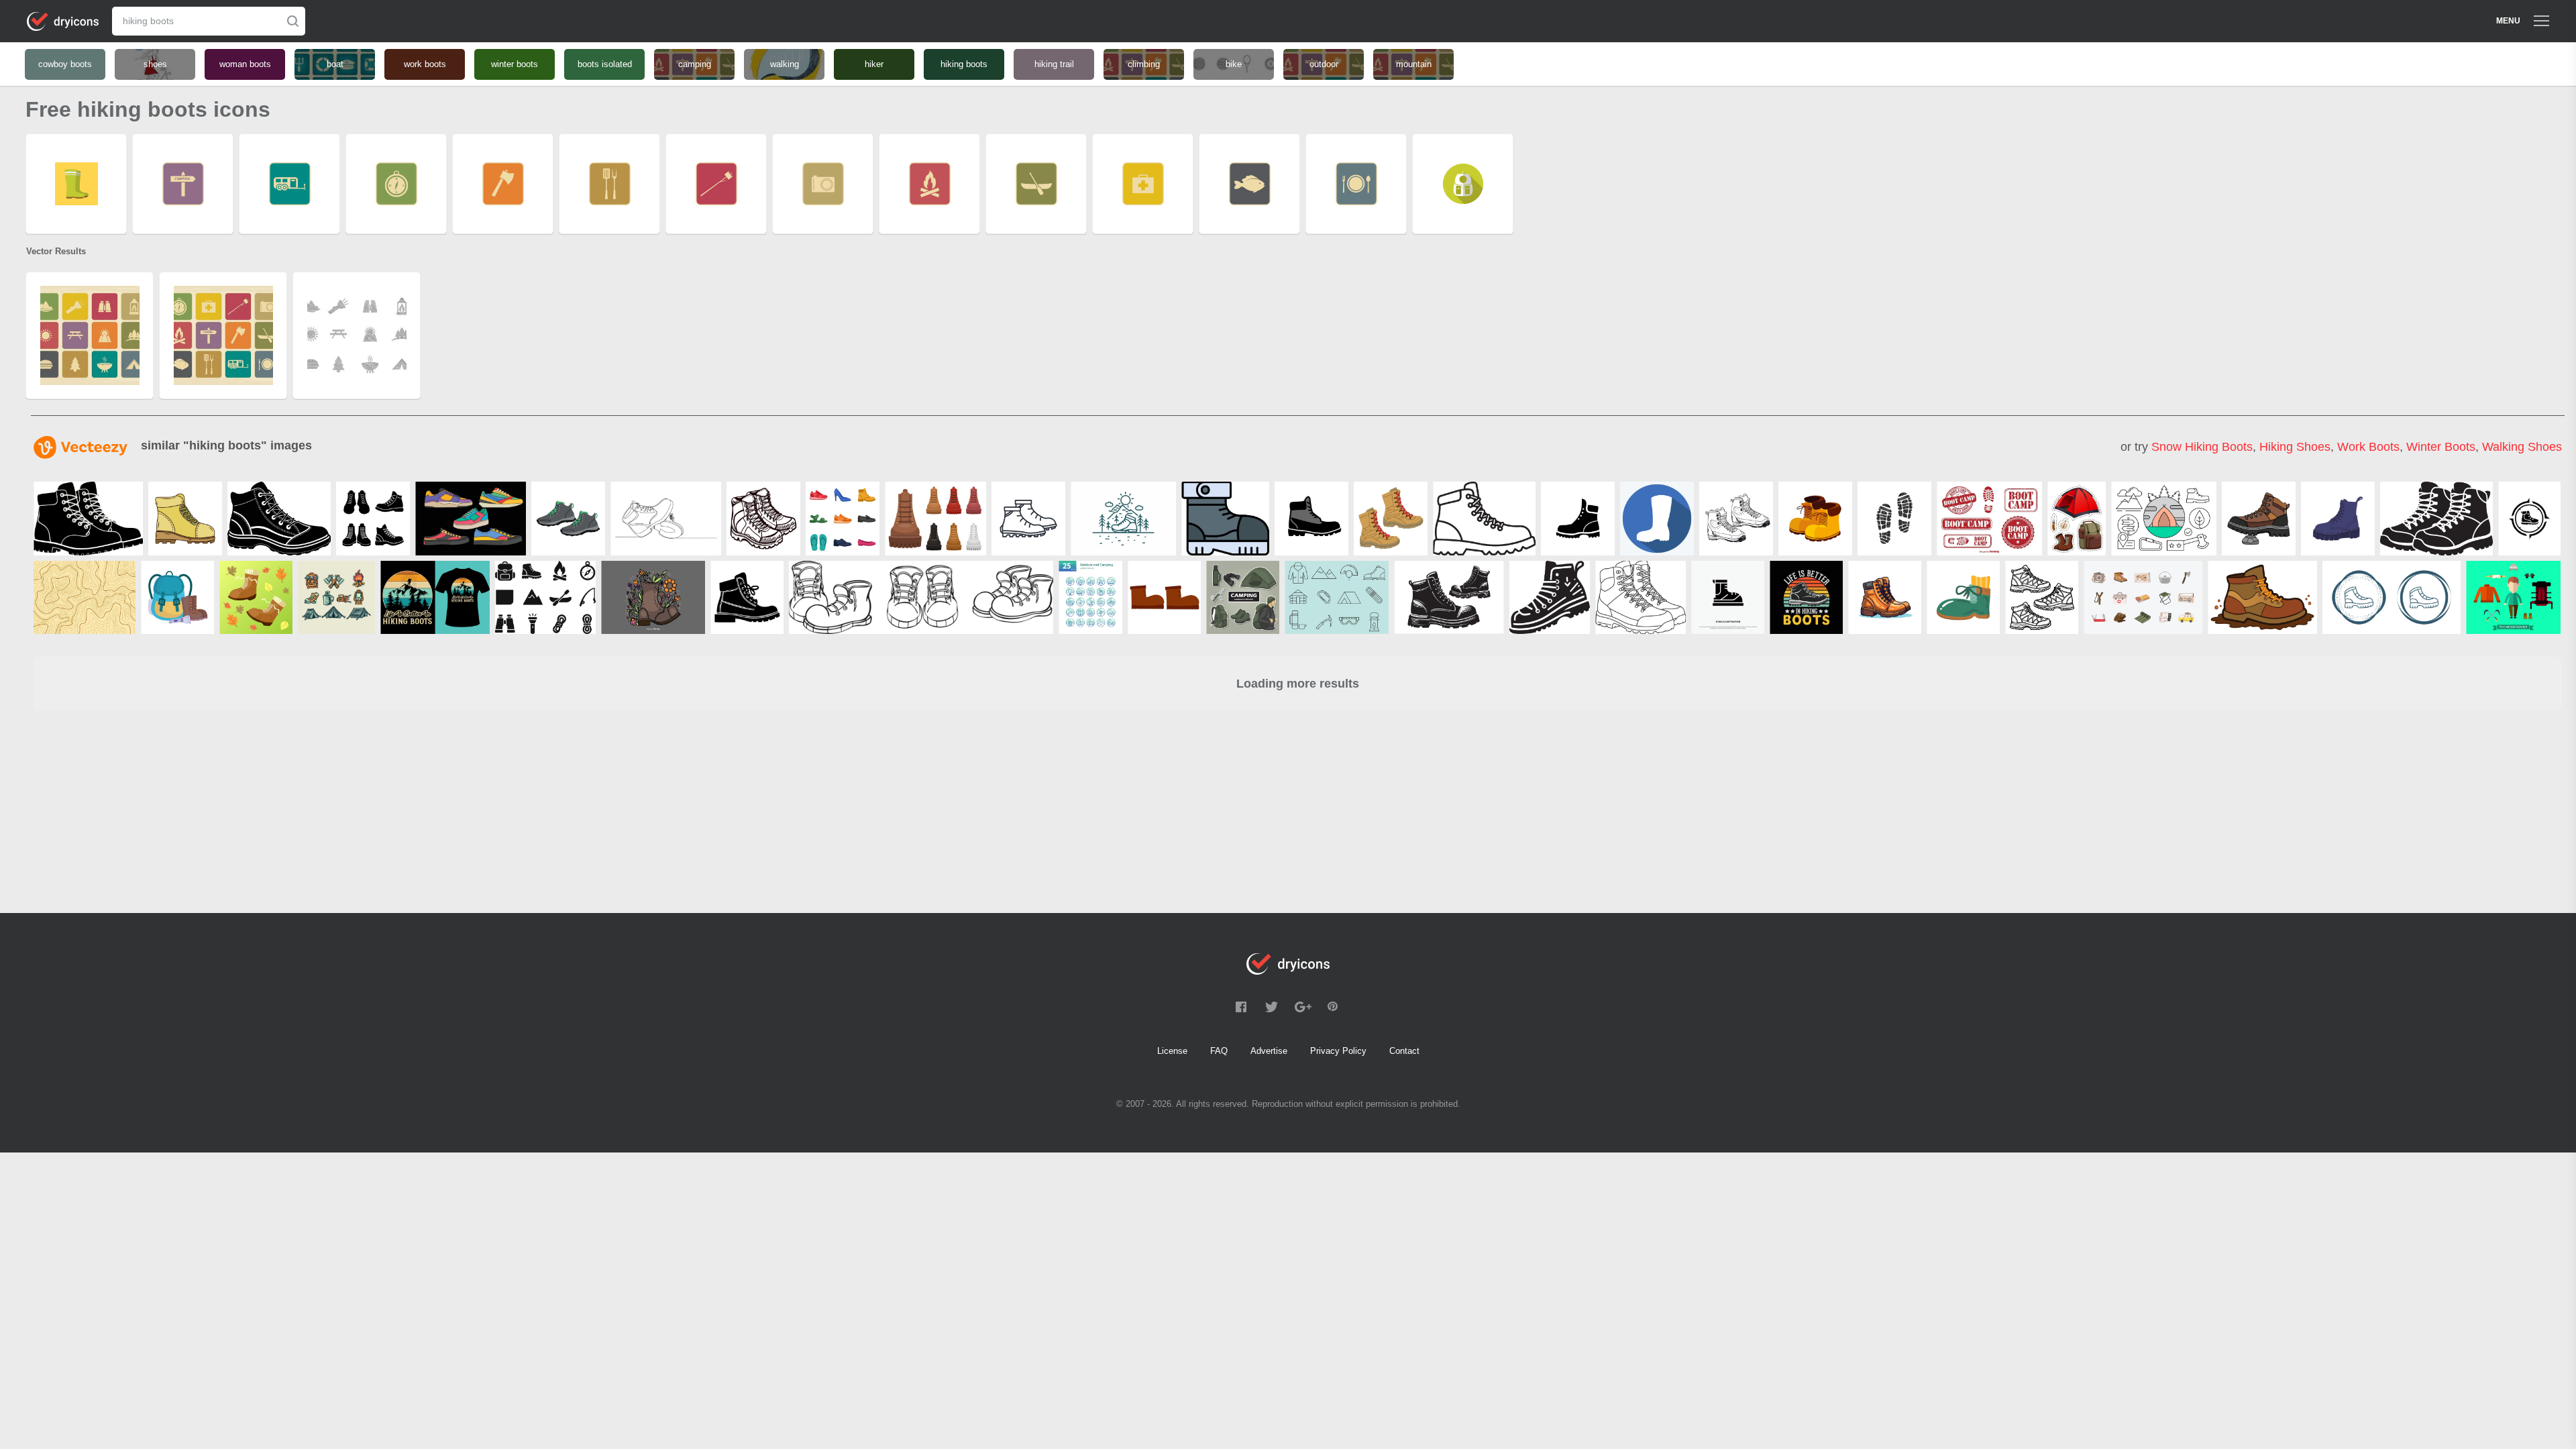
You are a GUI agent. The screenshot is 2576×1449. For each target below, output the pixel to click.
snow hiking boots (2202, 447)
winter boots (2441, 447)
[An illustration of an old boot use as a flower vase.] (653, 597)
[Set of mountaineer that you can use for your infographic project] (2513, 597)
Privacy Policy (1338, 1051)
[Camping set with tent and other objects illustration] (2077, 519)
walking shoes (2522, 447)
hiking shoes (2295, 447)
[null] (88, 519)
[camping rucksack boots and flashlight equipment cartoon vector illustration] (177, 597)
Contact (1404, 1051)
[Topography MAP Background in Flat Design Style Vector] (85, 597)
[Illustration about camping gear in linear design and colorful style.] (2164, 519)
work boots (2368, 447)
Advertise (1269, 1051)
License (1172, 1051)
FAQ (1219, 1051)
